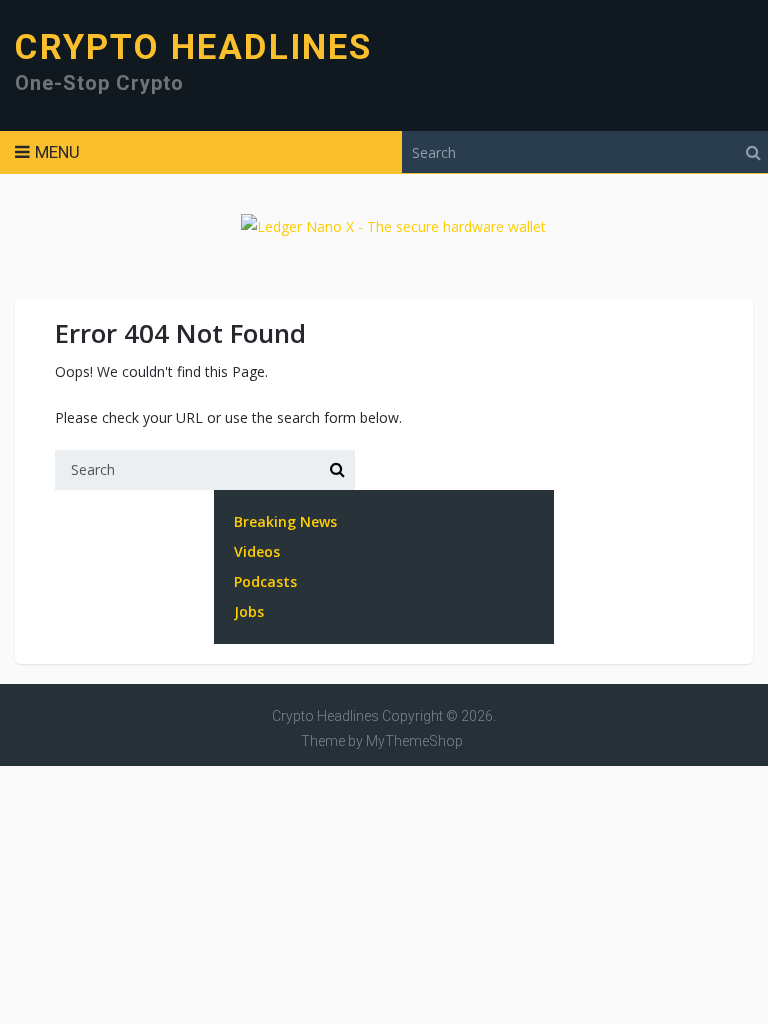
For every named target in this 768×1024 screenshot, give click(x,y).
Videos (257, 551)
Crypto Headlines (193, 47)
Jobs (249, 611)
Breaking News (285, 521)
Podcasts (265, 581)
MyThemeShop (414, 741)
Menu (57, 152)
